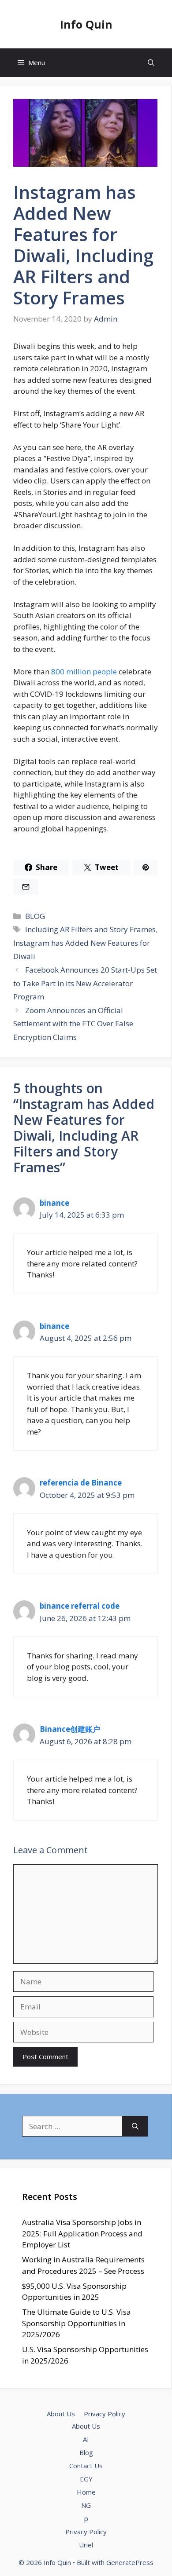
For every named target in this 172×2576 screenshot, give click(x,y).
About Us (61, 2414)
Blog (86, 2452)
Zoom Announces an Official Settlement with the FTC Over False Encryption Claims (73, 1024)
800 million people (84, 671)
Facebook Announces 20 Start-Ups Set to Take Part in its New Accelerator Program (85, 983)
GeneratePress (130, 2562)
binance (54, 1203)
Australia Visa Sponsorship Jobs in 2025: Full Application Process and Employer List (82, 2233)
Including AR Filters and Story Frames (90, 929)
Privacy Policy (105, 2414)
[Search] (135, 2126)
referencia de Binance (81, 1483)
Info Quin (86, 24)
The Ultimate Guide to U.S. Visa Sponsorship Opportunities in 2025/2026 (77, 2323)
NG (86, 2505)
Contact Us (86, 2466)
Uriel (86, 2545)
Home (86, 2492)
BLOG (35, 916)
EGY (86, 2479)
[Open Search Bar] (151, 63)
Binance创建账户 (70, 1729)
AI (86, 2439)
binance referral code (80, 1606)
